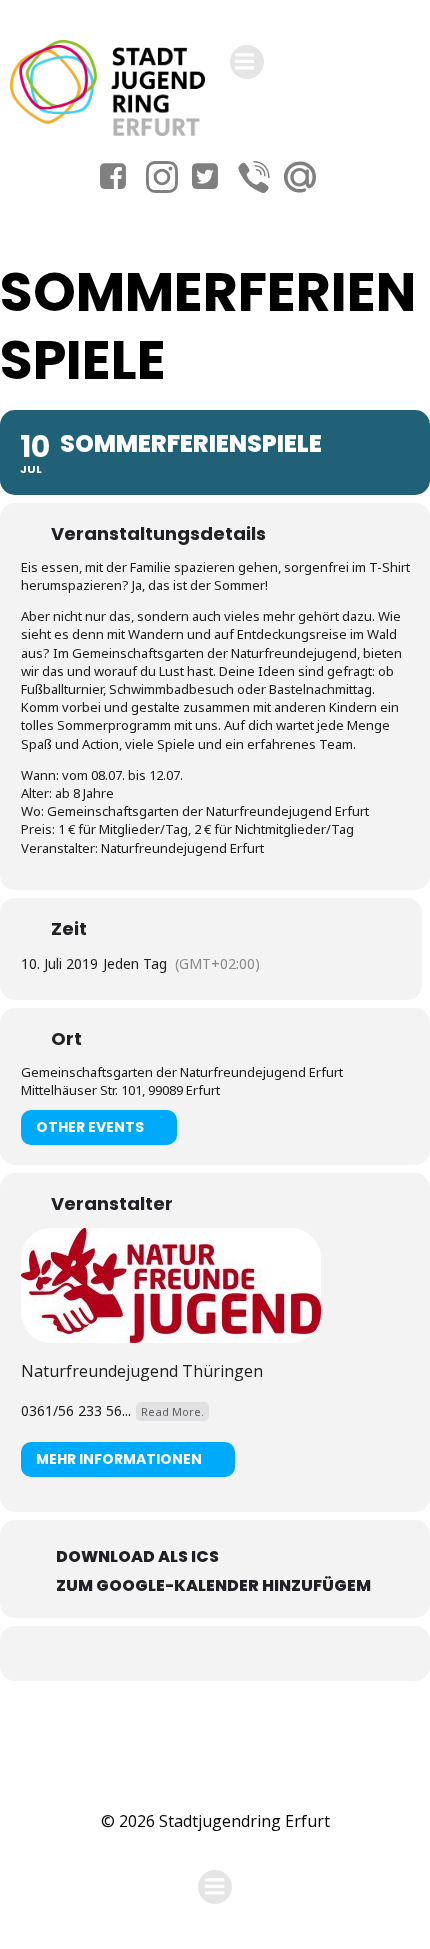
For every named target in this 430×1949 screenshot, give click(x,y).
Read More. (172, 1411)
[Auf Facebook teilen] (192, 1653)
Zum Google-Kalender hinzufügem (213, 1585)
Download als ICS (137, 1556)
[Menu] (247, 62)
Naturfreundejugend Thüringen (142, 1371)
